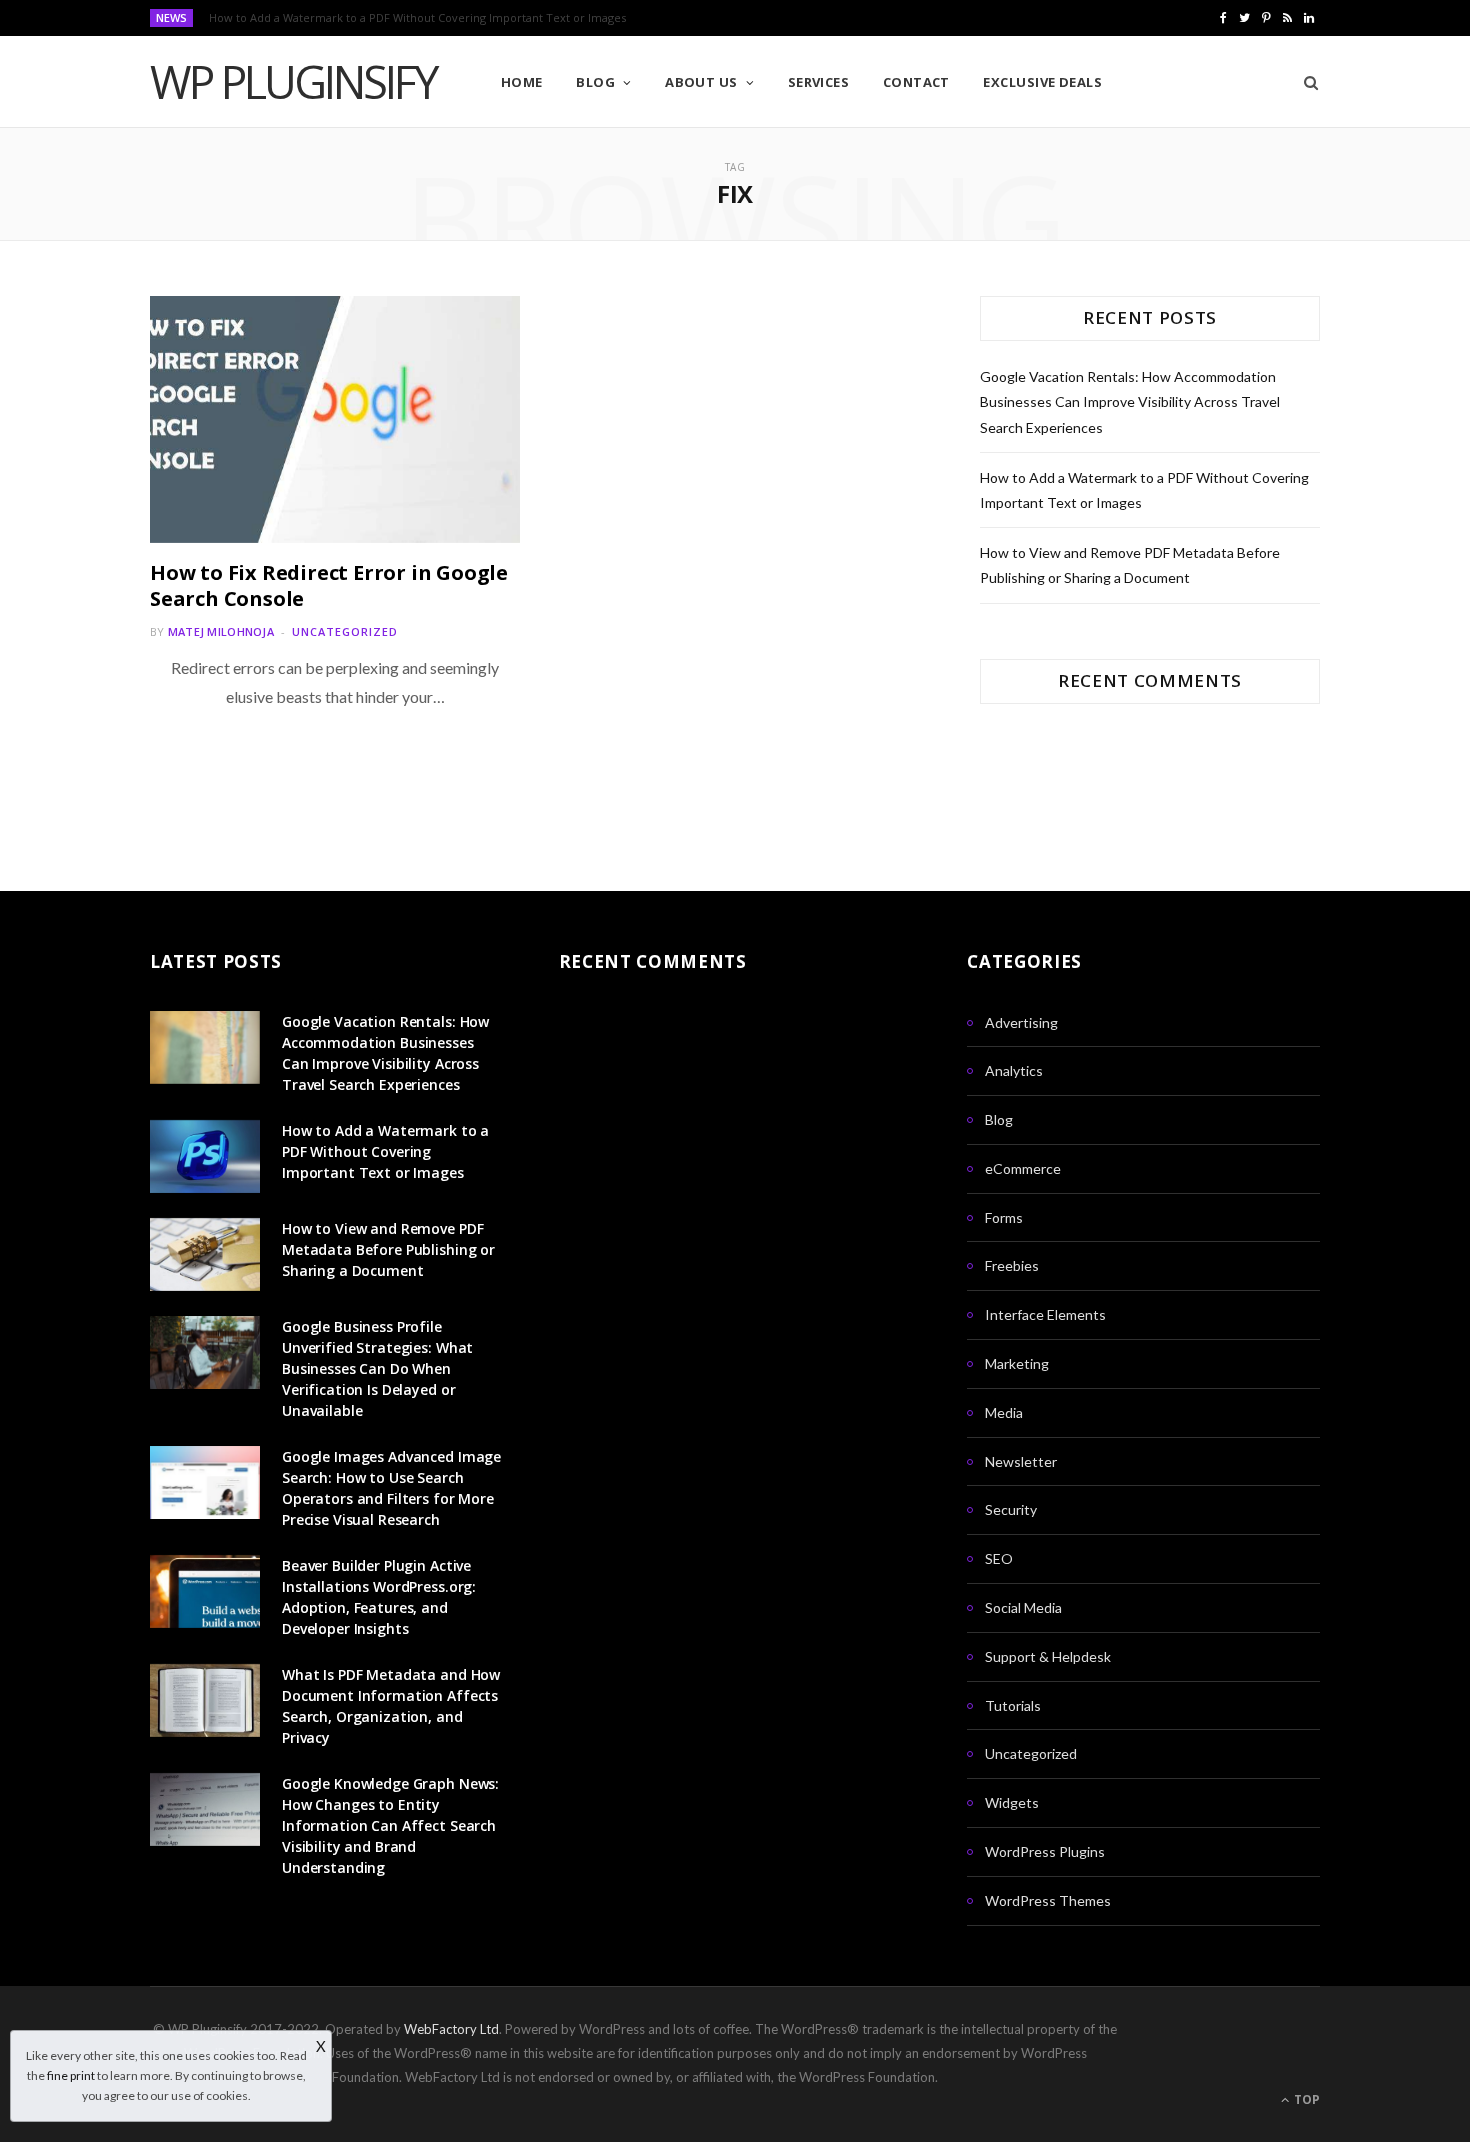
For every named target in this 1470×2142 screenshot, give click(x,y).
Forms (1004, 1217)
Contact (916, 82)
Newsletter (1021, 1461)
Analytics (1014, 1070)
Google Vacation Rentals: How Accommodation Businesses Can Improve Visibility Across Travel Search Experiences (1130, 401)
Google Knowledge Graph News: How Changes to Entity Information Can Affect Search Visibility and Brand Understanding (390, 1825)
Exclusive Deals (1042, 82)
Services (819, 82)
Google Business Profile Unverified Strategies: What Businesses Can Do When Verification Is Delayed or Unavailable (377, 1368)
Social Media (1023, 1607)
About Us (701, 82)
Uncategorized (345, 631)
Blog (595, 82)
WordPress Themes (1048, 1900)
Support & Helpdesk (1048, 1656)
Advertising (1021, 1022)
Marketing (1017, 1363)
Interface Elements (1045, 1314)
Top (1305, 2099)
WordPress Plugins (1045, 1851)
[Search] (1304, 82)
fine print (71, 2075)
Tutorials (1013, 1705)
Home (522, 82)
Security (1011, 1509)
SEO (999, 1558)
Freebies (1012, 1265)
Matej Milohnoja (221, 631)
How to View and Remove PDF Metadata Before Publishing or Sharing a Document (388, 1249)
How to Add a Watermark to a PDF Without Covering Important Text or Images (417, 18)
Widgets (1012, 1802)
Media (1004, 1412)
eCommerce (1023, 1168)
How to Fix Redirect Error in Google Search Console (329, 585)
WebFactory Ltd (451, 2029)
